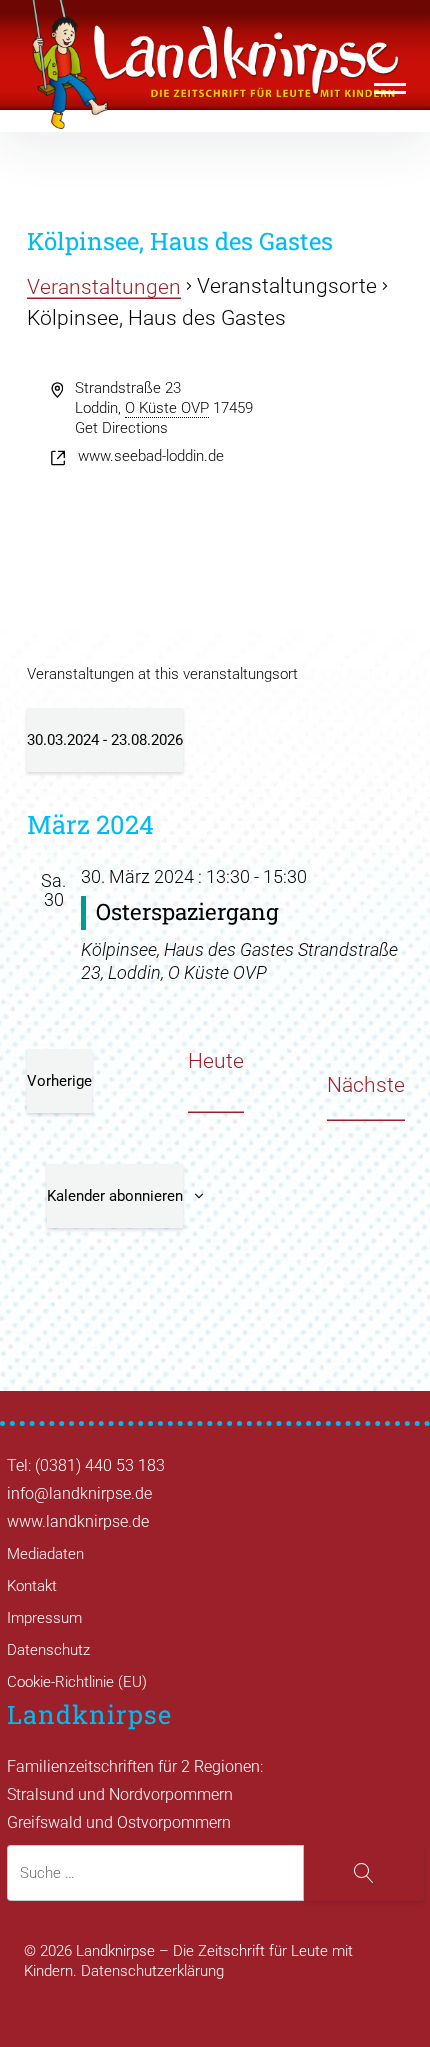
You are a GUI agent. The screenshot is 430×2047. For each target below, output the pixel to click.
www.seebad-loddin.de (151, 456)
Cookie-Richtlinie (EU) (77, 1682)
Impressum (44, 1618)
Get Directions (121, 428)
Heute (216, 1061)
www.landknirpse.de (78, 1521)
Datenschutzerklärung (152, 1971)
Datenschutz (48, 1650)
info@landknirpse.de (79, 1493)
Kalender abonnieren (115, 1196)
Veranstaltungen (104, 287)
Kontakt (32, 1586)
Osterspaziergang (187, 911)
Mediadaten (45, 1554)
